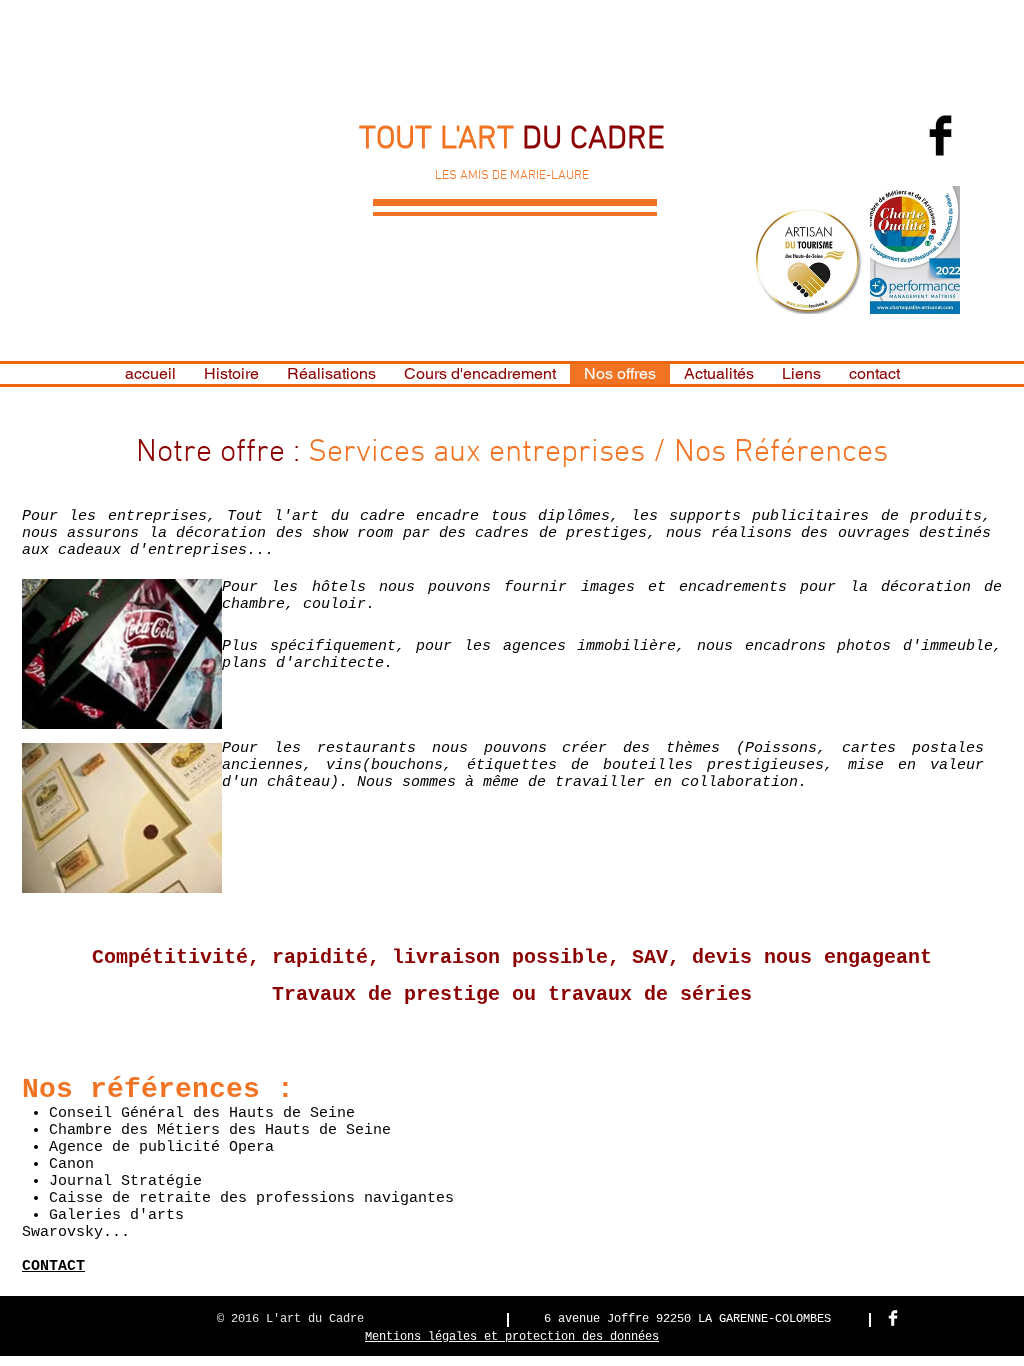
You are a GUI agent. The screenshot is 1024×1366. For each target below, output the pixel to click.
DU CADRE (593, 140)
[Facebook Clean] (893, 1318)
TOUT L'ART (440, 140)
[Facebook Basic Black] (940, 135)
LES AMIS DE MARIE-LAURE (512, 176)
